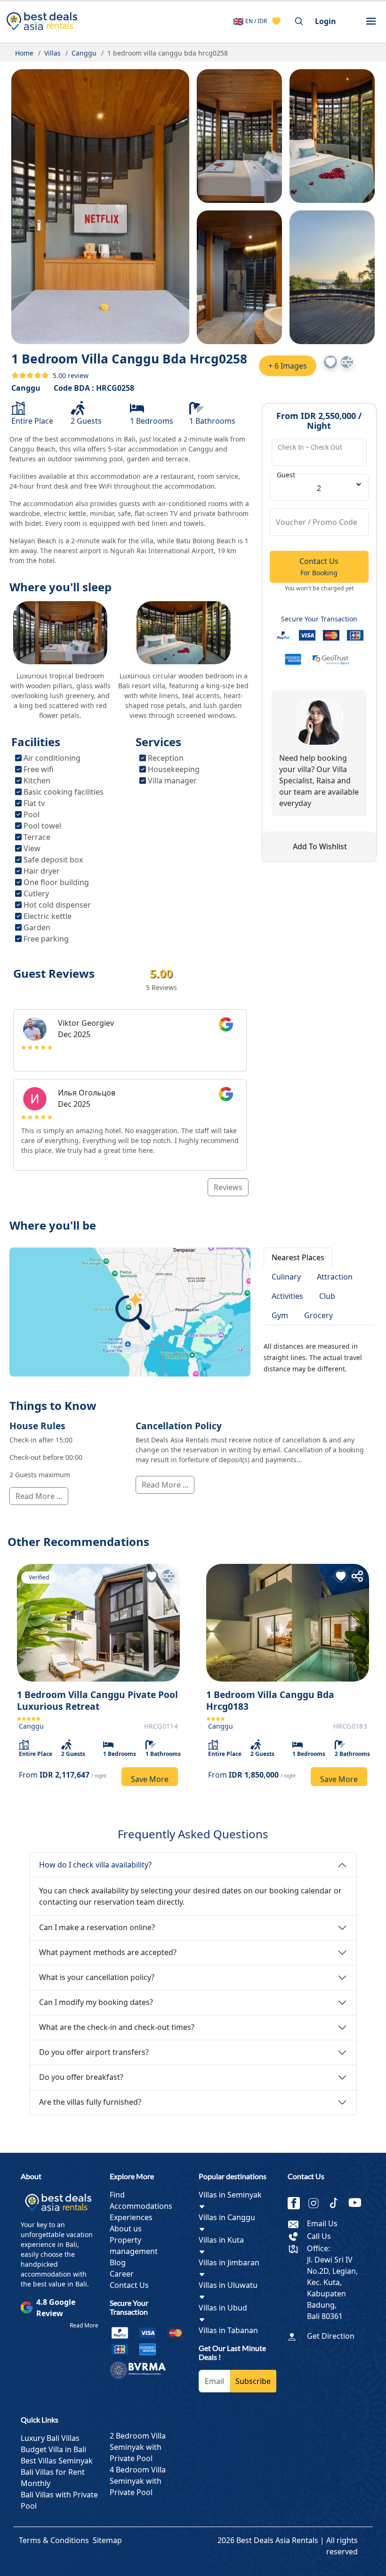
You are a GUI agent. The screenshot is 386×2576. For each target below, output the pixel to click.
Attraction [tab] (335, 1277)
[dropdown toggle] (202, 2206)
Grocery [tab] (318, 1315)
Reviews (228, 1187)
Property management (134, 2246)
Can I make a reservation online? (97, 1927)
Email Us (322, 2223)
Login (326, 21)
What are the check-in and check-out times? (117, 2027)
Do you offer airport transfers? (94, 2052)
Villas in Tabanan (228, 2330)
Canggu (26, 388)
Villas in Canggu (227, 2217)
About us (126, 2229)
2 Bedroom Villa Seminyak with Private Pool (138, 2447)
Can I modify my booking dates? (96, 2002)
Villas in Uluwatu (228, 2285)
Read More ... (39, 1496)
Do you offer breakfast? (81, 2077)
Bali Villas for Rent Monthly (53, 2478)
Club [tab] (327, 1296)
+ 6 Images (288, 366)
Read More (84, 2325)
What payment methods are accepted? (108, 1952)
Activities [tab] (287, 1296)
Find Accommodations (141, 2200)
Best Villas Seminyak (57, 2461)
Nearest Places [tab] (298, 1257)
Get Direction (331, 2336)
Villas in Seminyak (230, 2195)
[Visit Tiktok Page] (338, 2203)
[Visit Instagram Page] (317, 2203)
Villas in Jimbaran (229, 2262)
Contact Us (129, 2285)
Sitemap (107, 2540)
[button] (371, 21)
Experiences (131, 2217)
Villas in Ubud (223, 2308)
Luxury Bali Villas (50, 2438)
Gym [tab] (280, 1315)
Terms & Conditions (54, 2540)
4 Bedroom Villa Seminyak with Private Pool (138, 2481)
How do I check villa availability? (95, 1865)
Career (122, 2274)
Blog (118, 2262)
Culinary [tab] (286, 1277)
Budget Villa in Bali (53, 2449)
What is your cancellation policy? (97, 1977)
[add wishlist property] (276, 21)
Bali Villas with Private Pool (59, 2500)
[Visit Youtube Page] (358, 2203)
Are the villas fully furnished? (90, 2102)
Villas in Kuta (221, 2240)
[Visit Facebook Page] (298, 2203)
